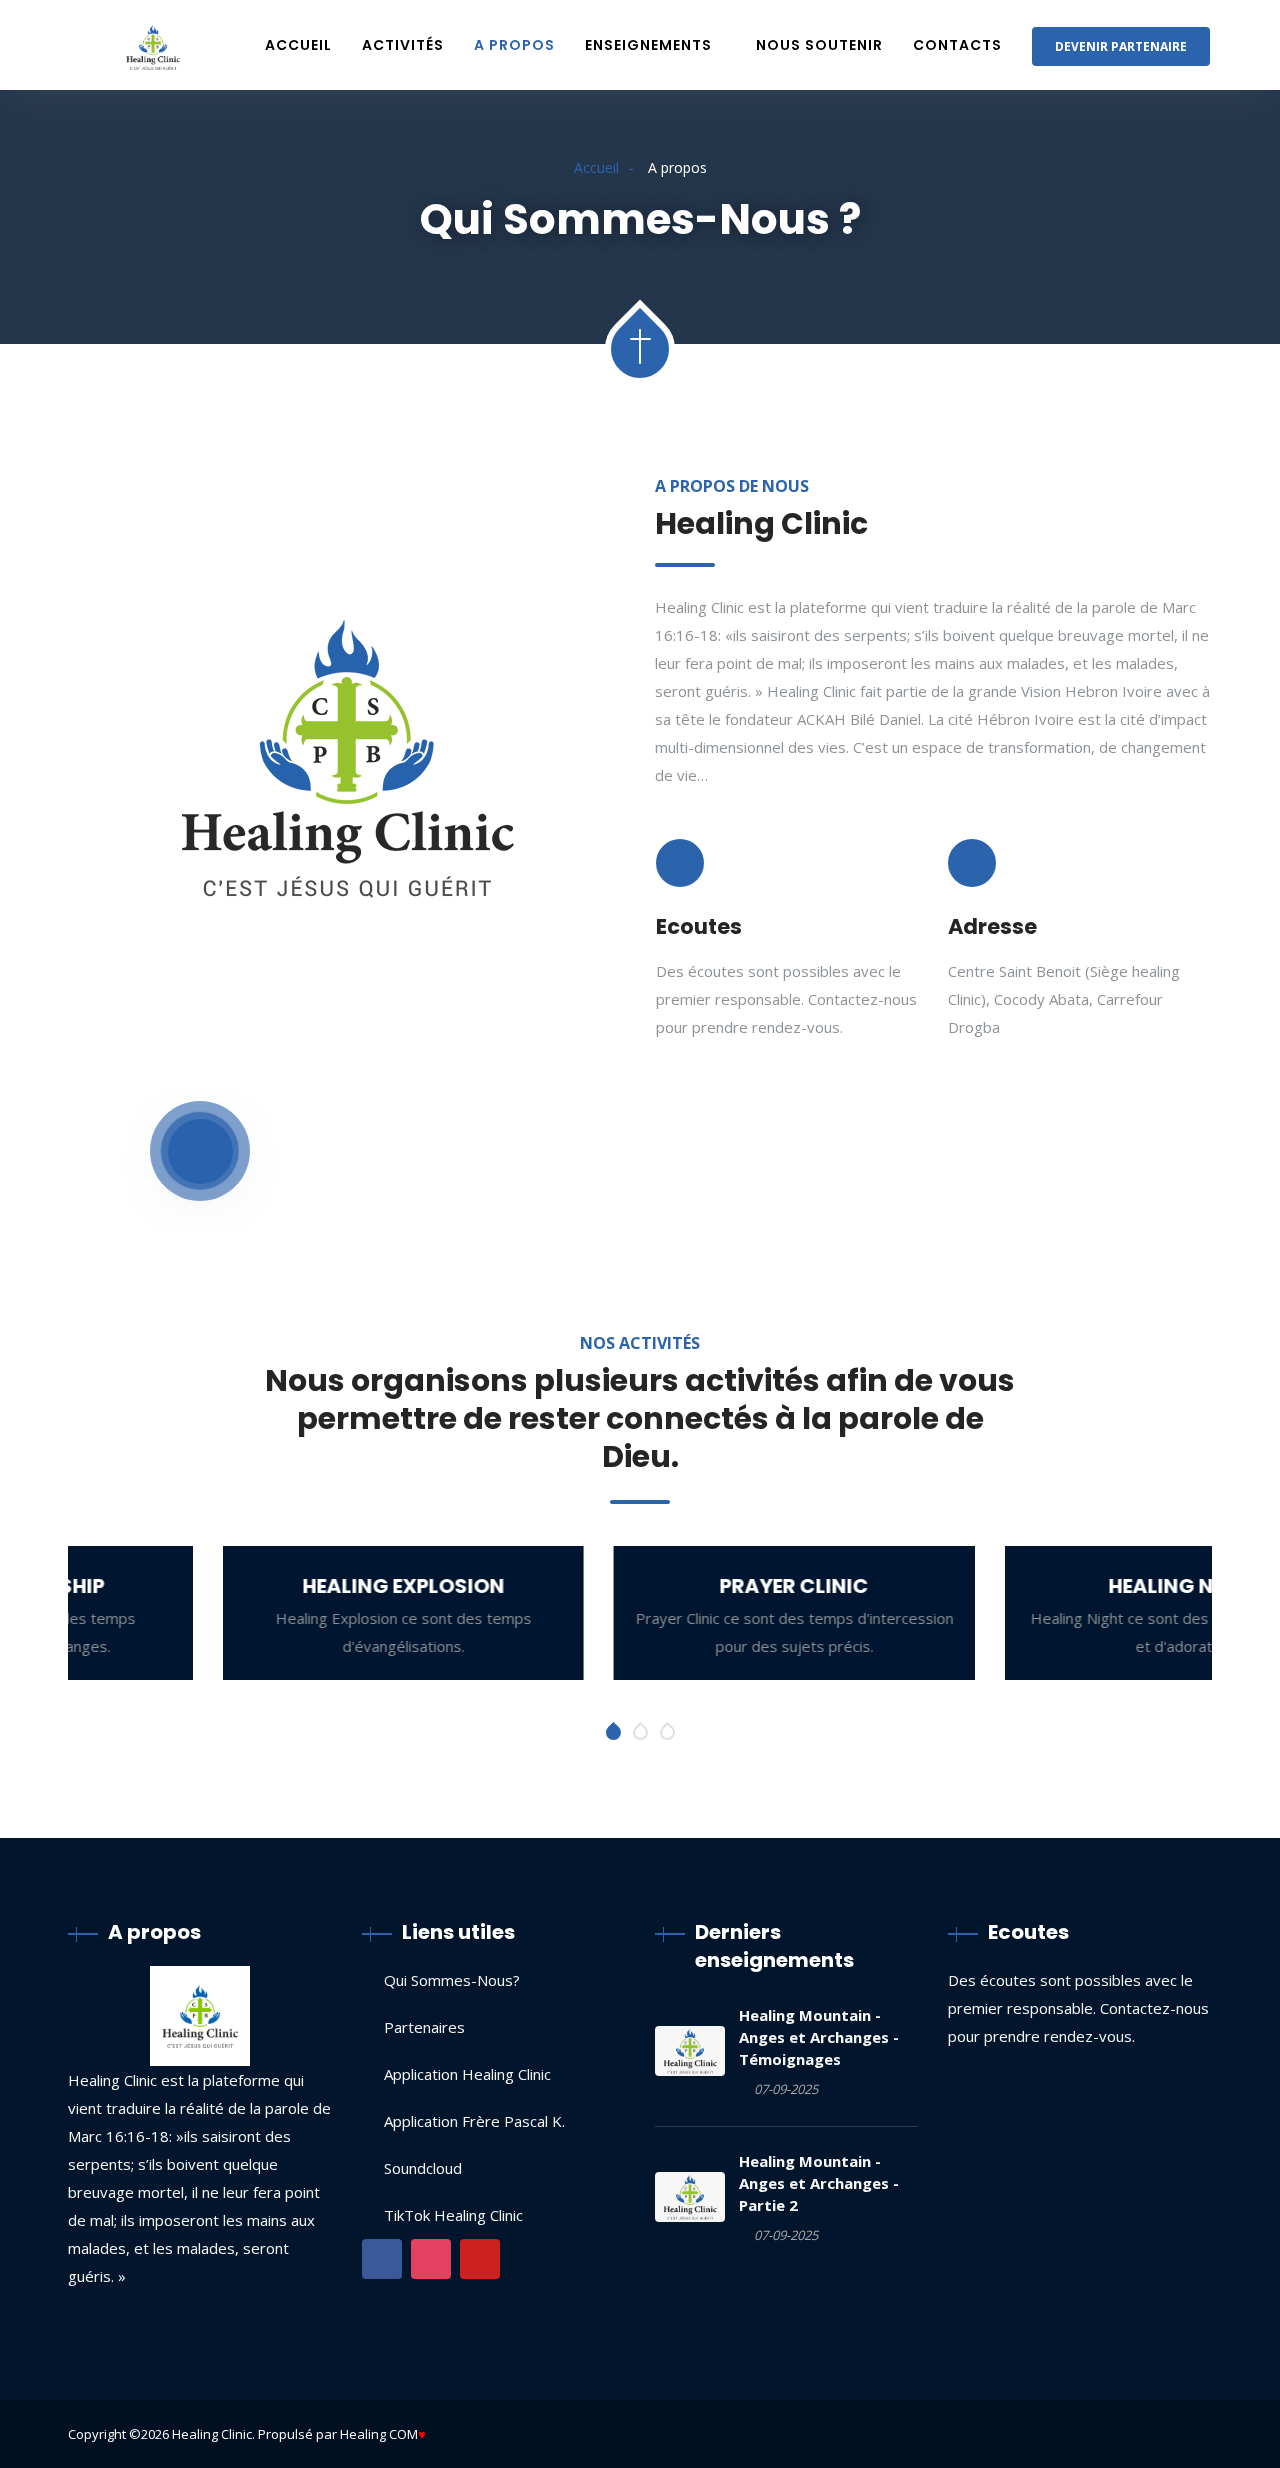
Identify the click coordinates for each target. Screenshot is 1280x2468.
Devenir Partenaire (1121, 46)
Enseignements (648, 45)
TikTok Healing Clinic (453, 2215)
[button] (613, 1732)
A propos (514, 45)
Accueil (298, 45)
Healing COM (379, 2434)
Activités (403, 45)
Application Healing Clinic (467, 2074)
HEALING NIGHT (1031, 1586)
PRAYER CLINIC (639, 1586)
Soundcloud (423, 2168)
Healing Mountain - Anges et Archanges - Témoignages (819, 2037)
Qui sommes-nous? (452, 1980)
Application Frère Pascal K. (474, 2121)
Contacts (957, 45)
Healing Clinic (212, 2434)
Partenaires (424, 2027)
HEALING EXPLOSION (249, 1586)
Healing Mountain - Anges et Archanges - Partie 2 (819, 2183)
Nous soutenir (819, 45)
